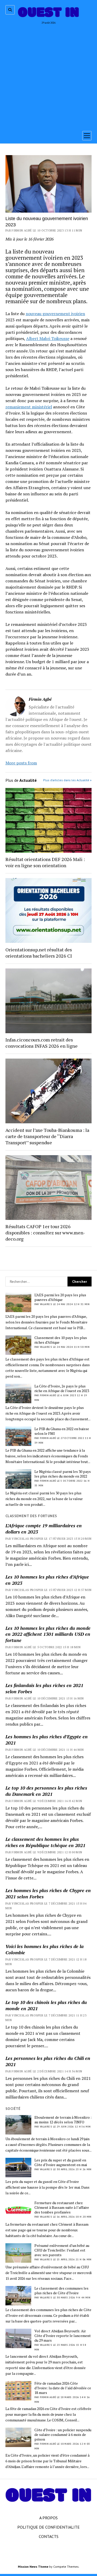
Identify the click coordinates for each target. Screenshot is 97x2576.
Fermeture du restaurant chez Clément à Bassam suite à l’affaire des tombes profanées (62, 2208)
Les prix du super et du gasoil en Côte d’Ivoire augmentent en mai (61, 2162)
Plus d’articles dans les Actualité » (67, 780)
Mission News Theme (33, 2567)
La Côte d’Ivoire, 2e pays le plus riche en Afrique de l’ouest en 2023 (62, 1388)
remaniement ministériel (29, 407)
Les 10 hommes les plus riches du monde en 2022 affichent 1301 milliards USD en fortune (48, 1634)
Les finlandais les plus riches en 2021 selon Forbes (44, 1688)
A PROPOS (48, 2518)
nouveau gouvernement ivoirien (55, 314)
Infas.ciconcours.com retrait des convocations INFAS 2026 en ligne (42, 1043)
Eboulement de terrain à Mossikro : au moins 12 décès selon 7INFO (63, 2120)
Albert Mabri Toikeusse (48, 338)
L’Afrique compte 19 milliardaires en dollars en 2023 (44, 1529)
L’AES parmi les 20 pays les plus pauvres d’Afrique (60, 1297)
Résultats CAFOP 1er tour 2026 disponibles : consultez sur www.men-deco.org (45, 1233)
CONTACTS (49, 2536)
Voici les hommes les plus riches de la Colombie (44, 1949)
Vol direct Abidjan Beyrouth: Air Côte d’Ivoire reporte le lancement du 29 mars (63, 2336)
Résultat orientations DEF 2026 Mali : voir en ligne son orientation (45, 862)
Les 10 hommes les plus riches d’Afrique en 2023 (47, 1580)
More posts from (21, 763)
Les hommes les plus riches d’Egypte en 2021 (47, 1740)
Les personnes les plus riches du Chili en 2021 (48, 2061)
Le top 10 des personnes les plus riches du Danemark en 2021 (46, 1791)
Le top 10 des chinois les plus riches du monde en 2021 (46, 2005)
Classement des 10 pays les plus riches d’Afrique (61, 1340)
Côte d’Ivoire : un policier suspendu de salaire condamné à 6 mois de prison (63, 2435)
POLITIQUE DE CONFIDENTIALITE (48, 2527)
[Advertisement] (48, 76)
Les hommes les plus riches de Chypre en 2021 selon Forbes (48, 1893)
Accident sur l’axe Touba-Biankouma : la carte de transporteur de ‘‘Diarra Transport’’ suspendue (47, 1136)
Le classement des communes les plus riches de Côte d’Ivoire (61, 2291)
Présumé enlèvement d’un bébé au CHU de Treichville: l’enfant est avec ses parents (62, 2250)
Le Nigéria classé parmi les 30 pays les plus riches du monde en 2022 (63, 1474)
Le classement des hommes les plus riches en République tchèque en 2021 (45, 1842)
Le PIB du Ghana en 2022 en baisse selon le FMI (62, 1431)
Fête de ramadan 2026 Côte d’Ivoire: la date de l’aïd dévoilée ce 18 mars (63, 2388)
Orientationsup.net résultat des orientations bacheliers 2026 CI (39, 953)
